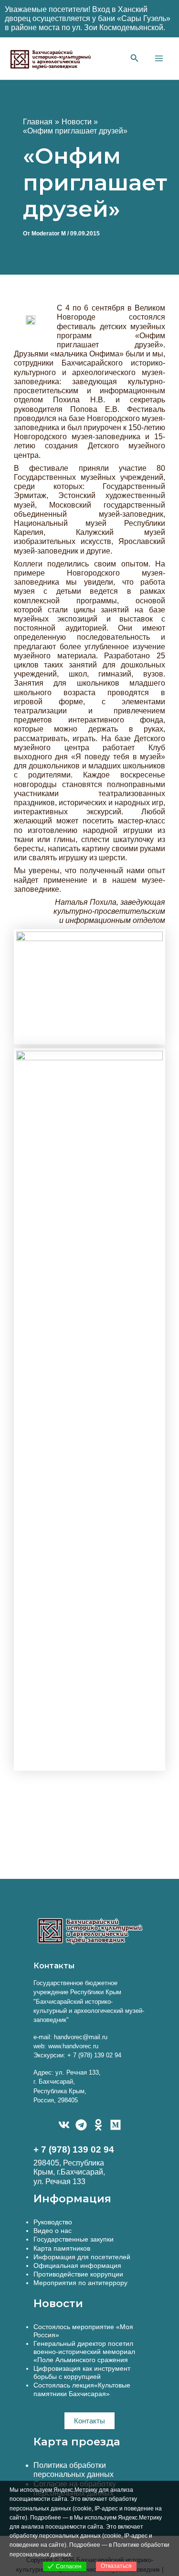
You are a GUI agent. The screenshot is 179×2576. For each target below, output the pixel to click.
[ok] (98, 2125)
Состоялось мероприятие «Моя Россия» (83, 2331)
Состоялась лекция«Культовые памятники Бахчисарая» (82, 2389)
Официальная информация (77, 2265)
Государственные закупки (74, 2239)
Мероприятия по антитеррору (80, 2283)
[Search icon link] (135, 59)
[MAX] (116, 2125)
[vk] (64, 2125)
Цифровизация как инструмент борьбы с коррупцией (82, 2372)
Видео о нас (53, 2231)
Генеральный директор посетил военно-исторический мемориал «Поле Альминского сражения (84, 2352)
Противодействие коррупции (78, 2274)
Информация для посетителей (82, 2257)
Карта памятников (62, 2248)
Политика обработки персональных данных (74, 2470)
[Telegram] (81, 2125)
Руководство (53, 2222)
